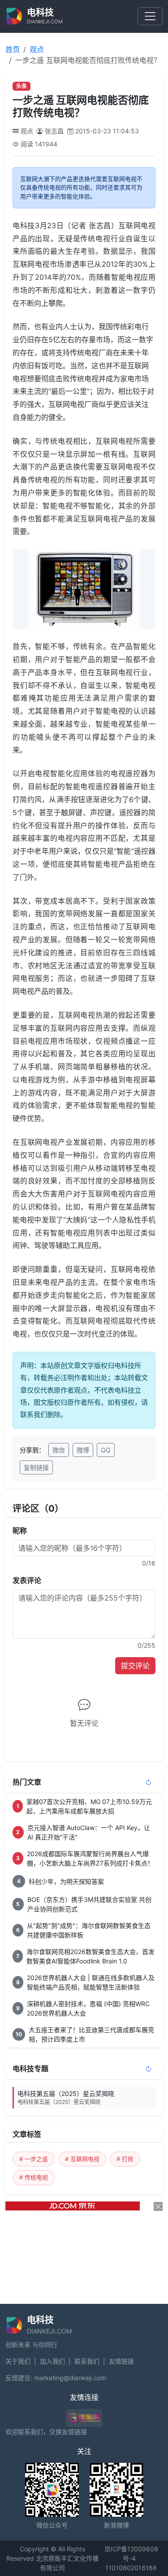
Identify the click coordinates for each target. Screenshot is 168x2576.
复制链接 (36, 1467)
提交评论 (135, 1666)
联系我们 (87, 2361)
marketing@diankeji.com (70, 2378)
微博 (83, 1450)
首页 (13, 49)
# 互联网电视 (82, 2159)
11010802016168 (131, 2568)
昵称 (20, 1531)
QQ (106, 1450)
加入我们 (52, 2361)
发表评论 (27, 1580)
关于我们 (18, 2361)
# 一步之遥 (34, 2159)
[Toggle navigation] (150, 16)
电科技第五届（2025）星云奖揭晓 (66, 2097)
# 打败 (125, 2159)
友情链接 (121, 2361)
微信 (59, 1450)
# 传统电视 (34, 2177)
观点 (37, 49)
